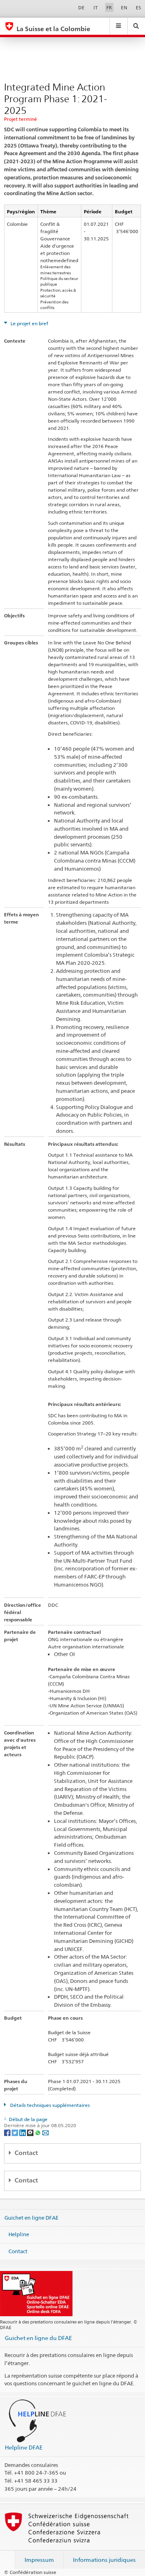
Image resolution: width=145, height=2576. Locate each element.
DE (81, 7)
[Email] (46, 2132)
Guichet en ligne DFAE (31, 2217)
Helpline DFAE (24, 2447)
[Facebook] (8, 2132)
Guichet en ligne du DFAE (38, 2338)
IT (96, 7)
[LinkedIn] (23, 2132)
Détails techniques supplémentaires (49, 2105)
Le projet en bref (29, 323)
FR (109, 7)
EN (124, 7)
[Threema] (31, 2132)
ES (138, 7)
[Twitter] (16, 2132)
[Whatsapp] (38, 2132)
